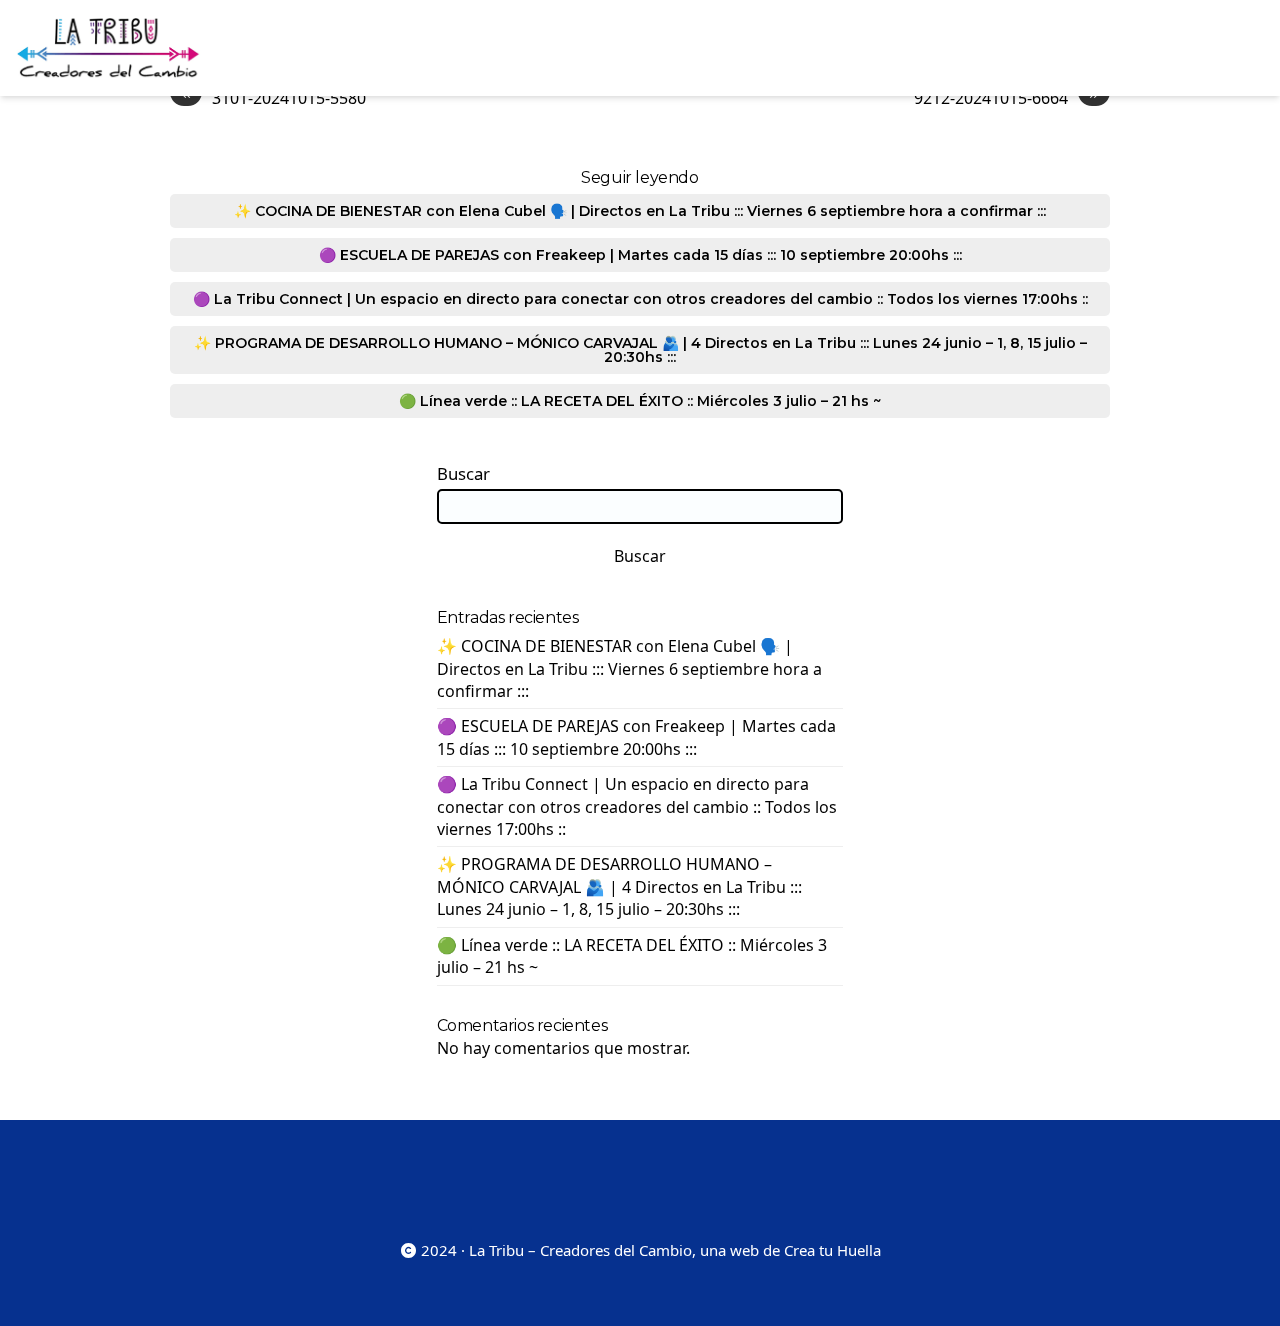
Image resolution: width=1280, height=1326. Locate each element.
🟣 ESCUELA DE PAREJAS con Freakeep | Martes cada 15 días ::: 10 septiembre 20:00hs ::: (640, 255)
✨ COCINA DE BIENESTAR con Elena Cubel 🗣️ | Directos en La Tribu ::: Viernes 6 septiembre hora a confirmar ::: (640, 211)
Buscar (463, 474)
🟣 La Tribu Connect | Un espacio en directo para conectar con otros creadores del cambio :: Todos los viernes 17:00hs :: (640, 299)
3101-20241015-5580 (273, 97)
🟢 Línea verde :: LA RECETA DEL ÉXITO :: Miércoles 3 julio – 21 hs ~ (640, 401)
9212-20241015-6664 (1006, 97)
